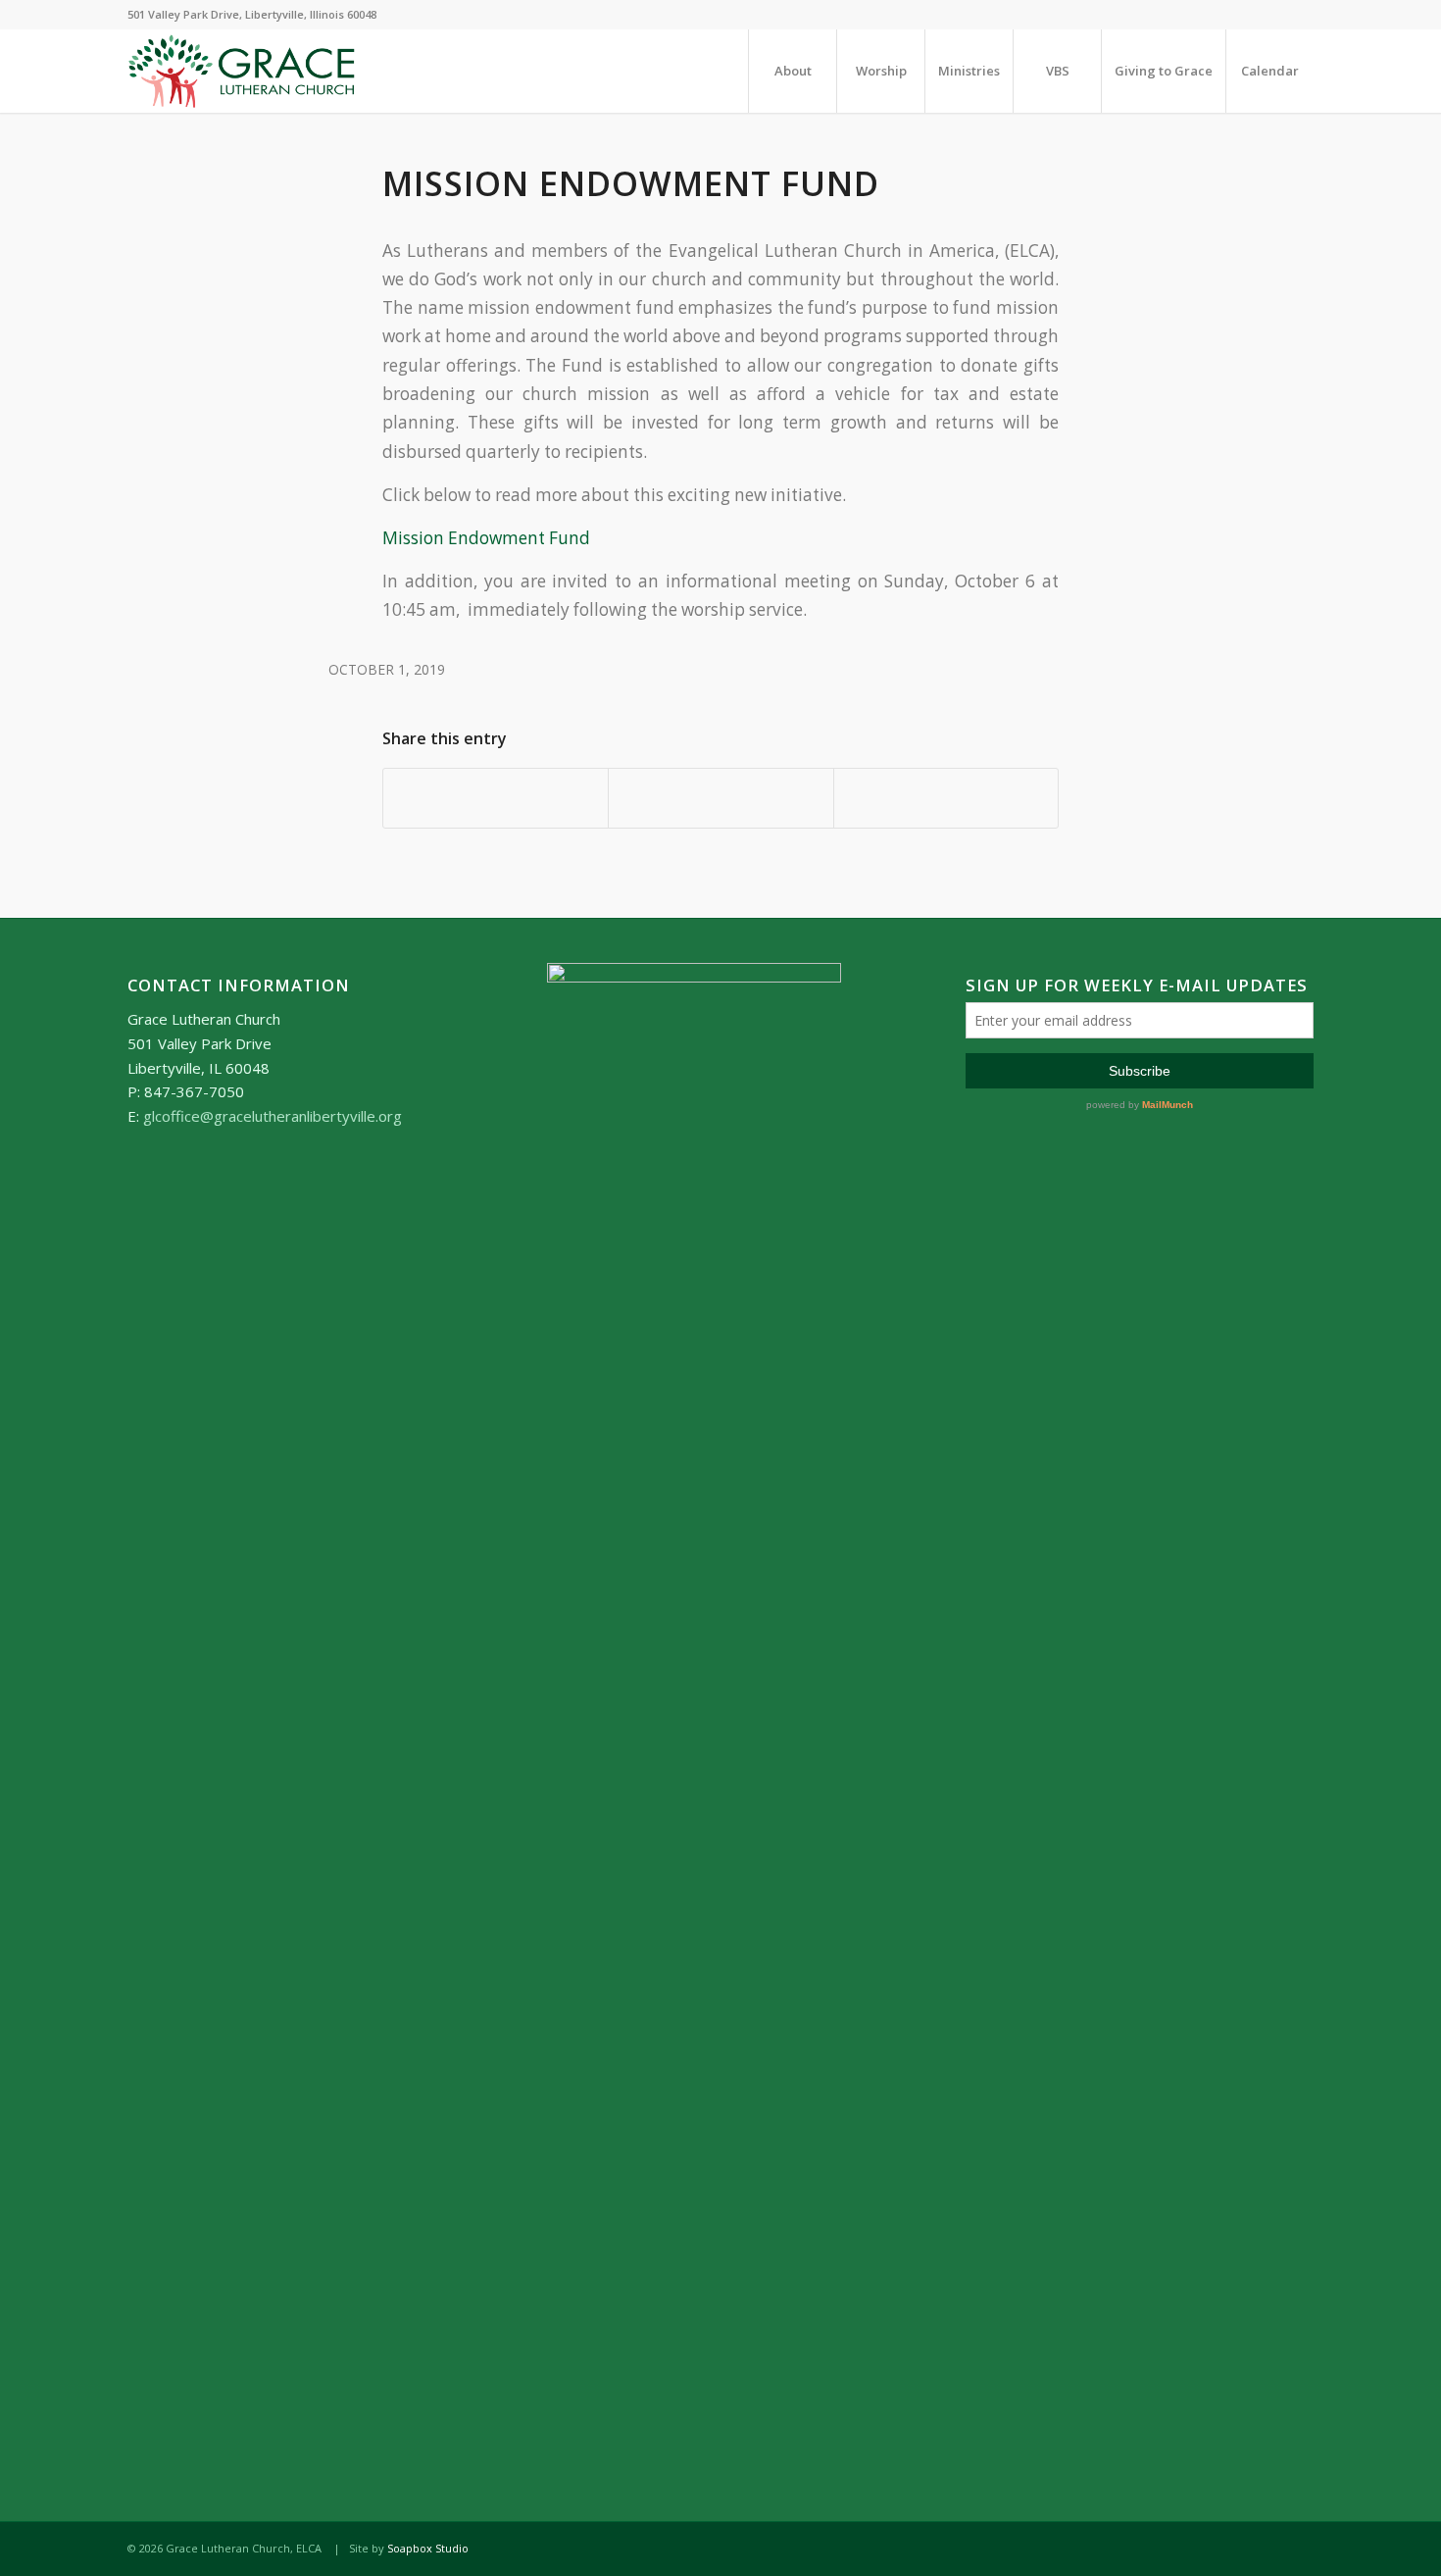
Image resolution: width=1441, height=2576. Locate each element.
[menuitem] (792, 71)
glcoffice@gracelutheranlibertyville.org (273, 1116)
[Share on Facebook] (496, 798)
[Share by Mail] (946, 798)
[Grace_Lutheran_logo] (242, 71)
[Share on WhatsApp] (720, 798)
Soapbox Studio (428, 2548)
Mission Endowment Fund (486, 538)
